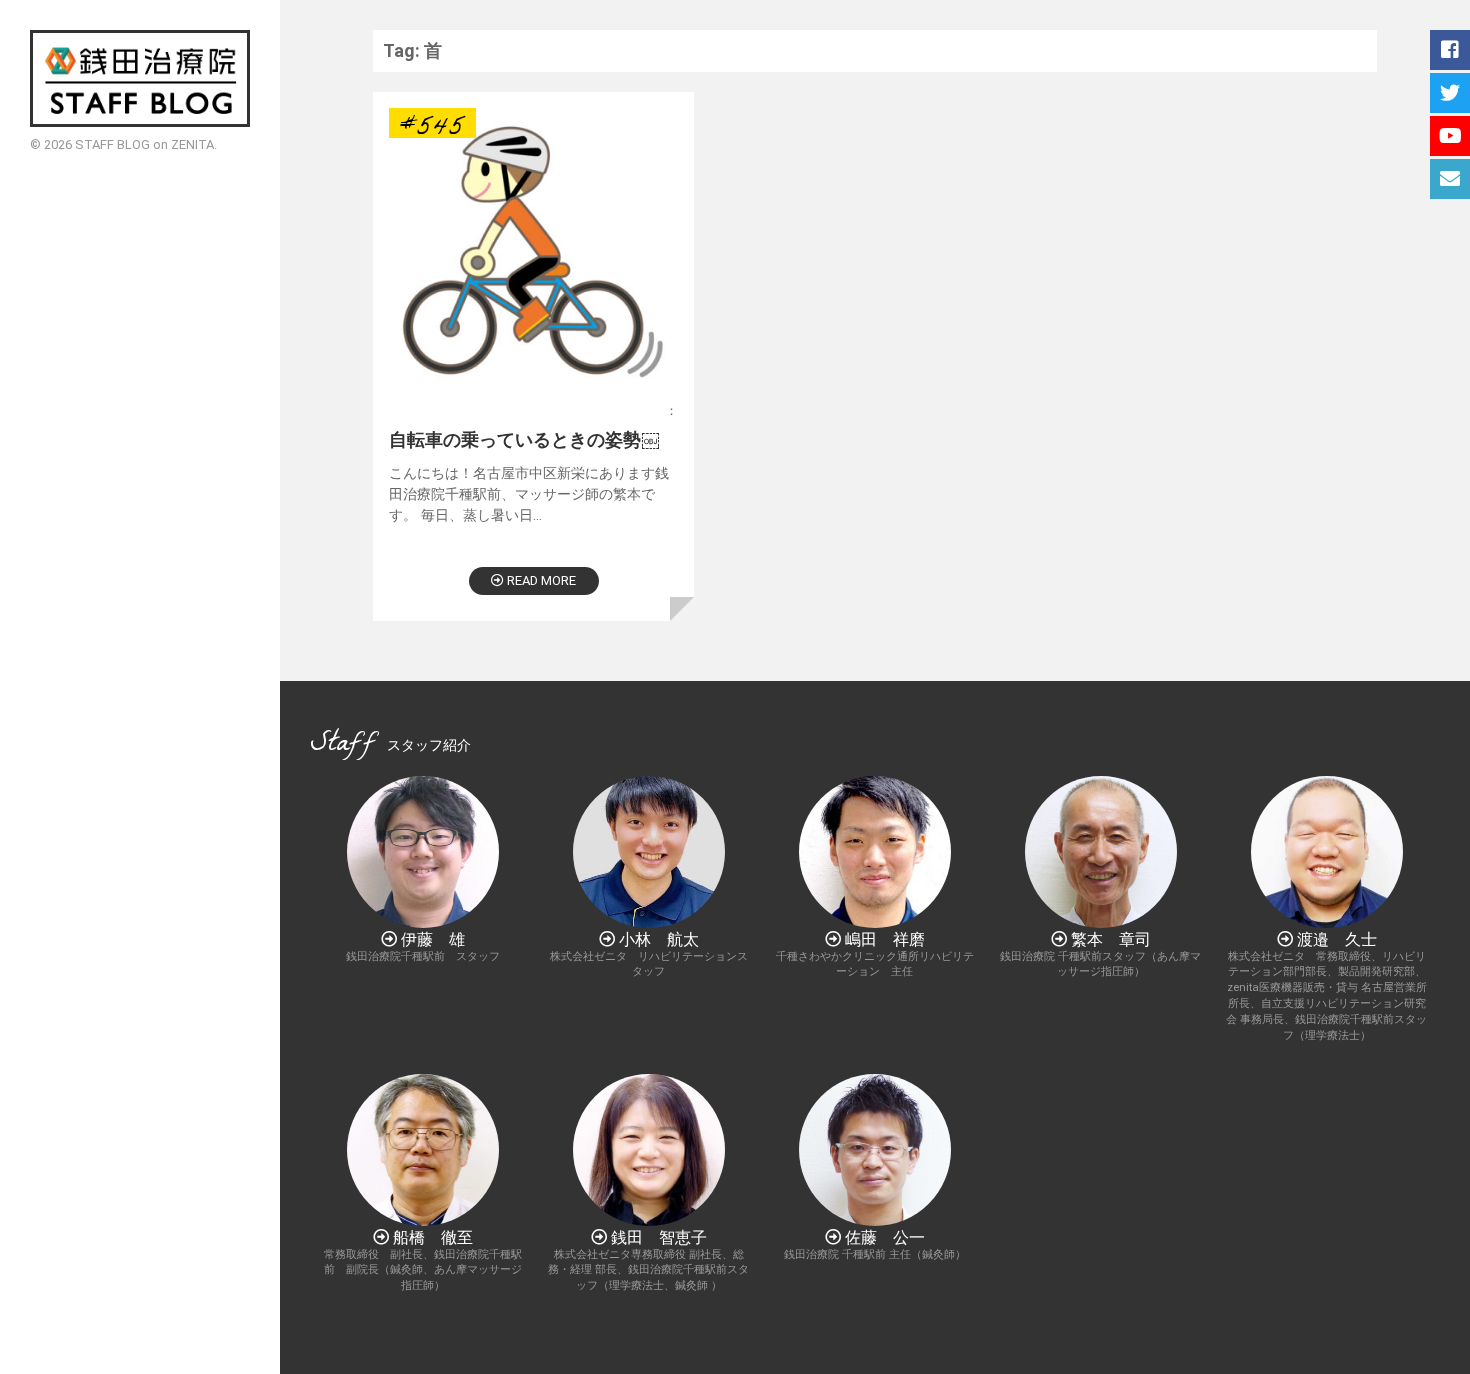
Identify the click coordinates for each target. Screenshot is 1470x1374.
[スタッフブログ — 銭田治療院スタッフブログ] (140, 78)
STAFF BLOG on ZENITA (144, 144)
